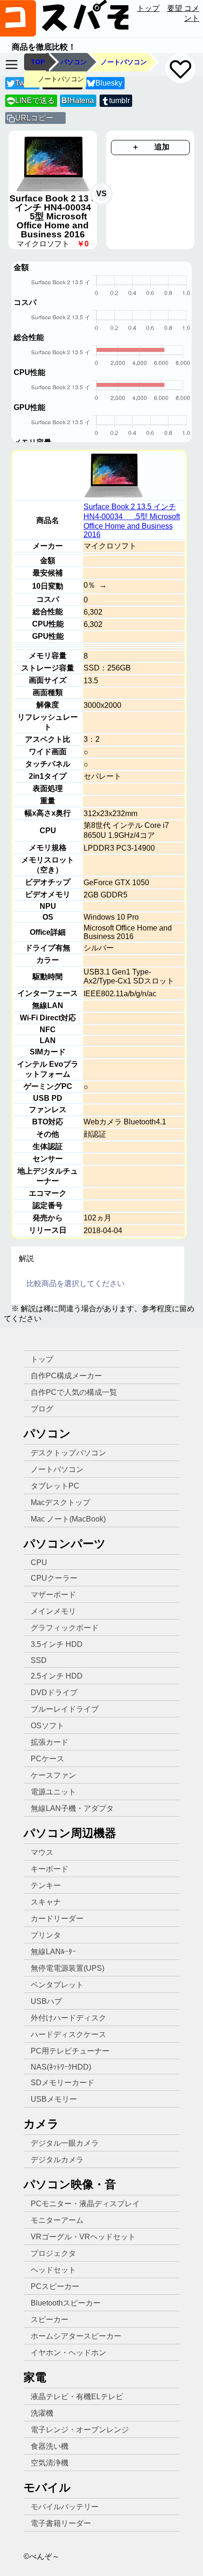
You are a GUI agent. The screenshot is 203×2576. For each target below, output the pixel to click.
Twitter (26, 83)
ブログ (42, 1409)
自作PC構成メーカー (66, 1376)
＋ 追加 (151, 147)
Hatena (78, 100)
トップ (148, 8)
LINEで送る (31, 100)
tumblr (119, 100)
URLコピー (34, 118)
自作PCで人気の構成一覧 (74, 1392)
